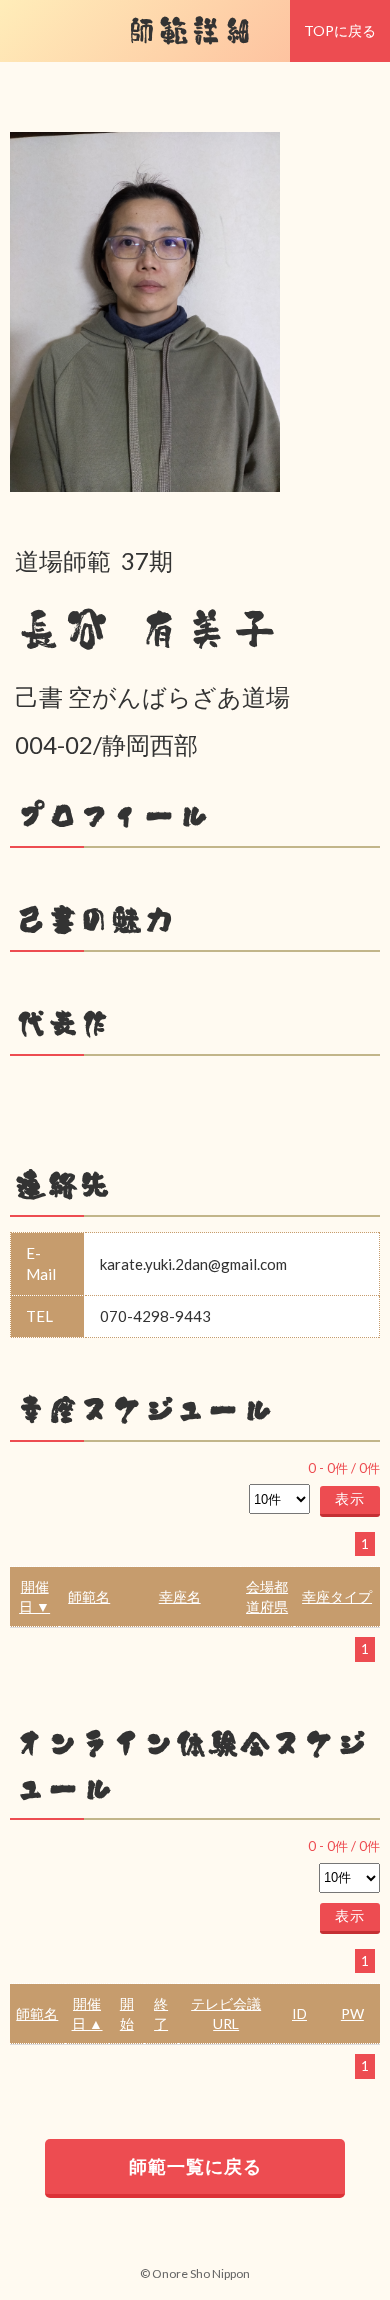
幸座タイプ (337, 1596)
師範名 (89, 1596)
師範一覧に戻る (195, 2166)
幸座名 (180, 1596)
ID (299, 2013)
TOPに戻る (340, 30)
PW (352, 2013)
